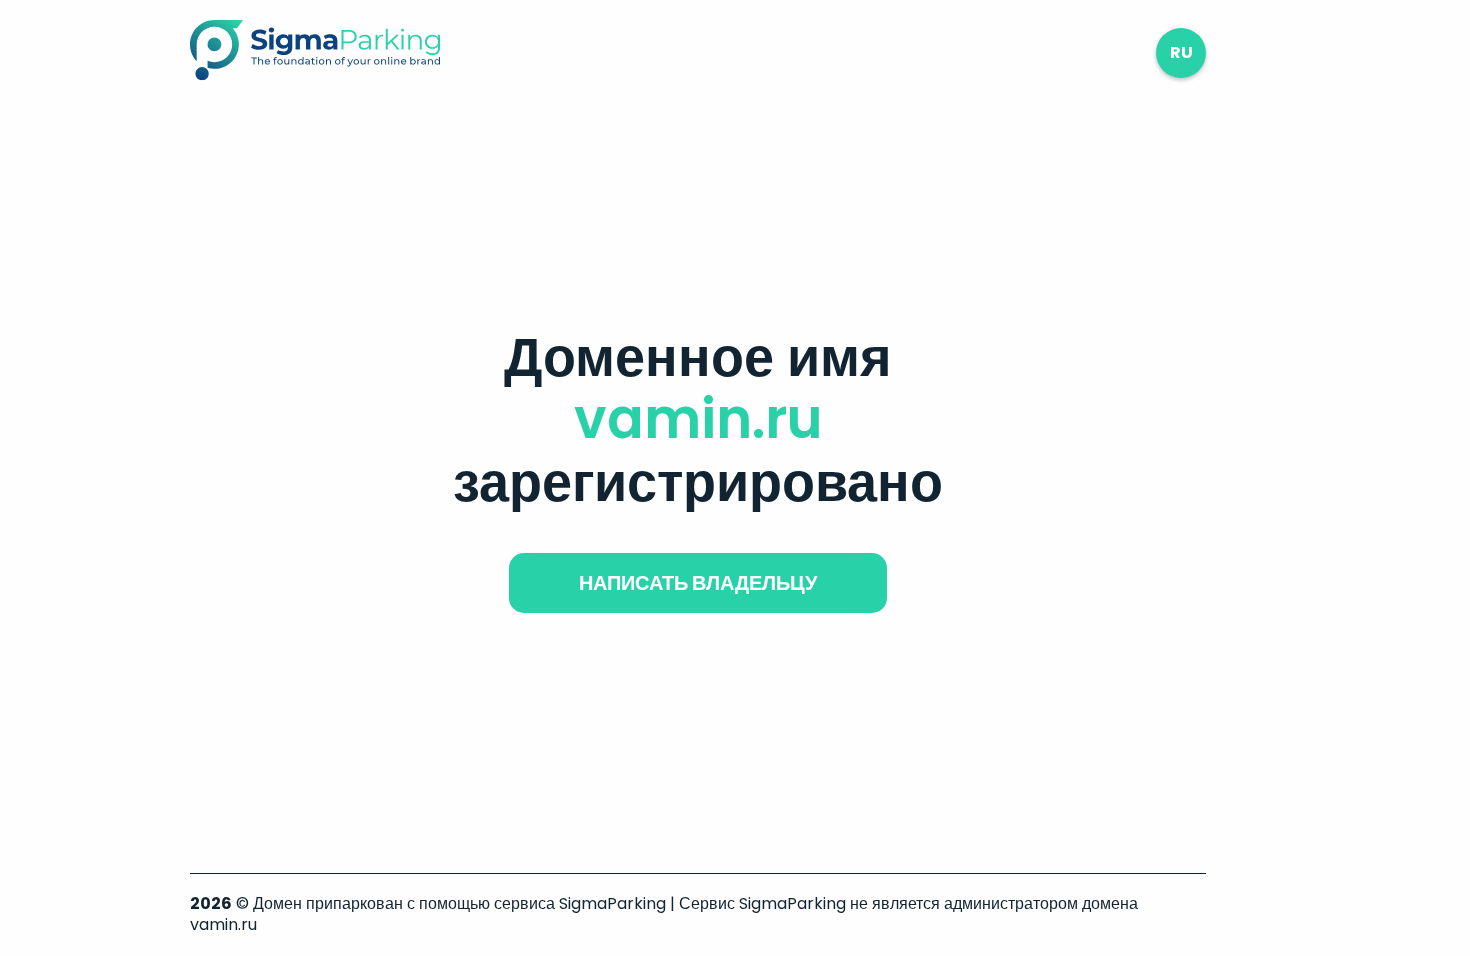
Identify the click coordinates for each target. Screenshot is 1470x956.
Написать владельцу (698, 583)
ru (1181, 52)
